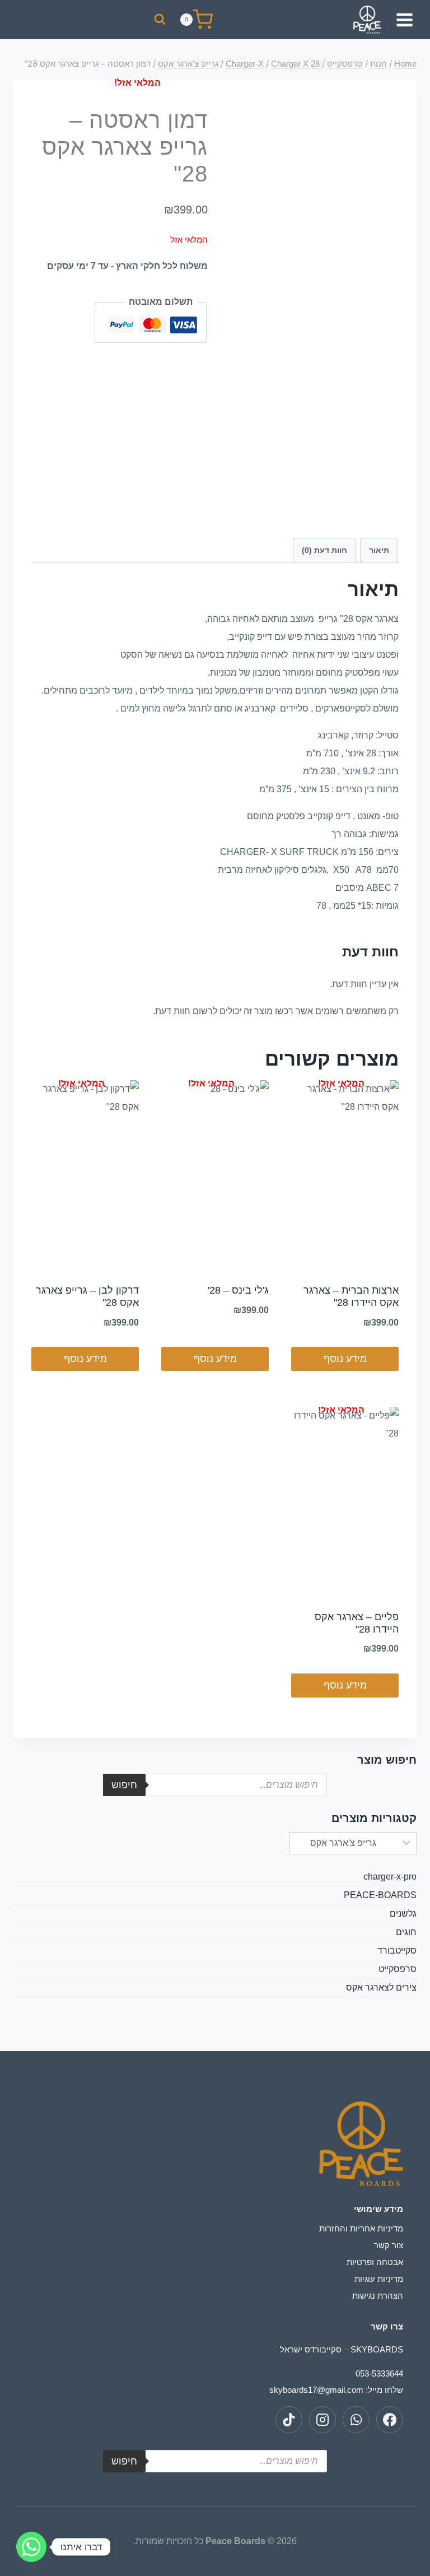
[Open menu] (406, 20)
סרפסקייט (398, 1969)
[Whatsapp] (31, 2547)
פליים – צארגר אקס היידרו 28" (357, 1623)
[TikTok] (289, 2420)
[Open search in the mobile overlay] (215, 1785)
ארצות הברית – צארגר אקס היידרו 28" (351, 1296)
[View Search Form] (160, 19)
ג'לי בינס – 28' (238, 1290)
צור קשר (389, 2245)
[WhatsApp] (356, 2420)
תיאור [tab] (379, 550)
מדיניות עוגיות (379, 2279)
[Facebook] (390, 2420)
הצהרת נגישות (378, 2296)
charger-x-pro (390, 1877)
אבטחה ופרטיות (375, 2262)
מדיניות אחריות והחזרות (361, 2228)
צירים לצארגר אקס (381, 1987)
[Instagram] (322, 2420)
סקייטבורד (397, 1950)
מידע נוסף (345, 1359)
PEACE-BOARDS (380, 1895)
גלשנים (403, 1914)
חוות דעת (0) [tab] (324, 550)
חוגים (406, 1932)
